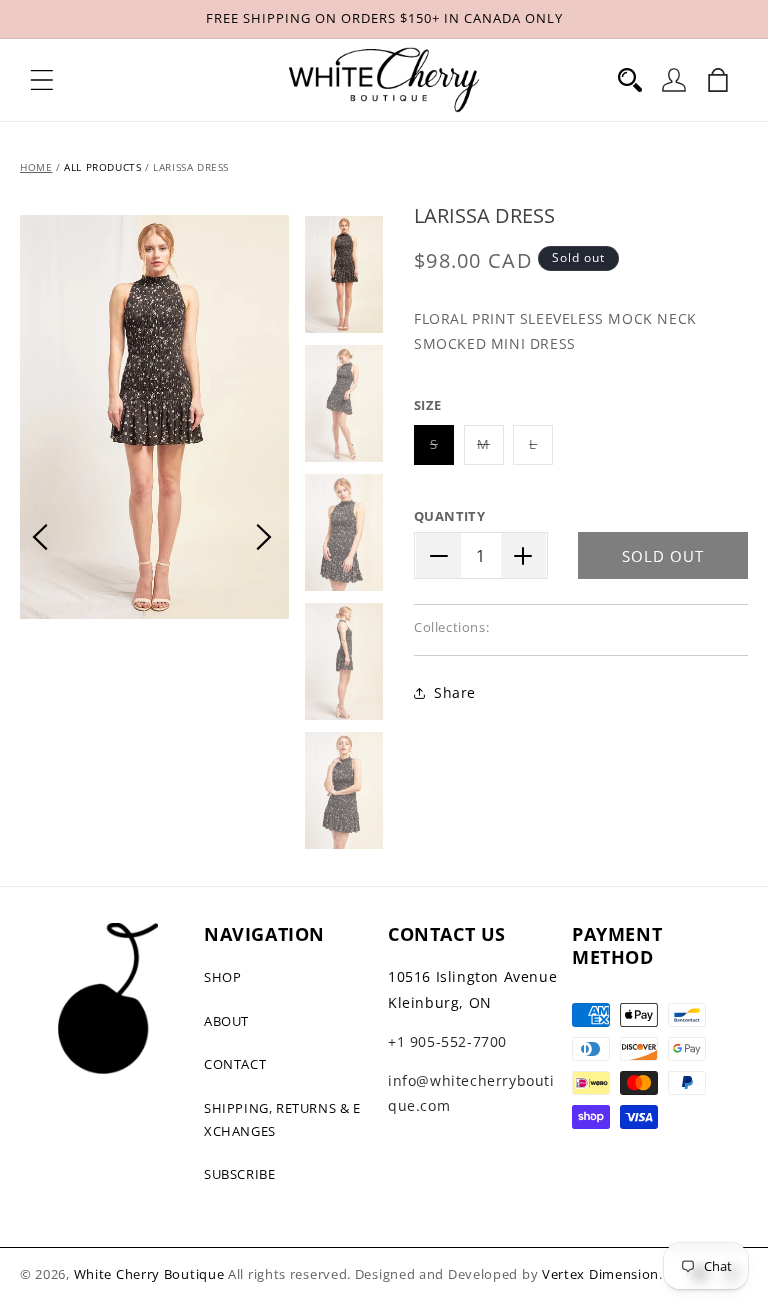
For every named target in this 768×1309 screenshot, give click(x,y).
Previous (40, 537)
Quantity (449, 516)
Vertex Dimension (600, 1274)
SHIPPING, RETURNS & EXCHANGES (282, 1119)
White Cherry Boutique (149, 1274)
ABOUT (226, 1021)
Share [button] (455, 692)
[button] (42, 80)
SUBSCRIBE (239, 1174)
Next (264, 537)
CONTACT (235, 1064)
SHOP (222, 977)
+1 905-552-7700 (447, 1041)
